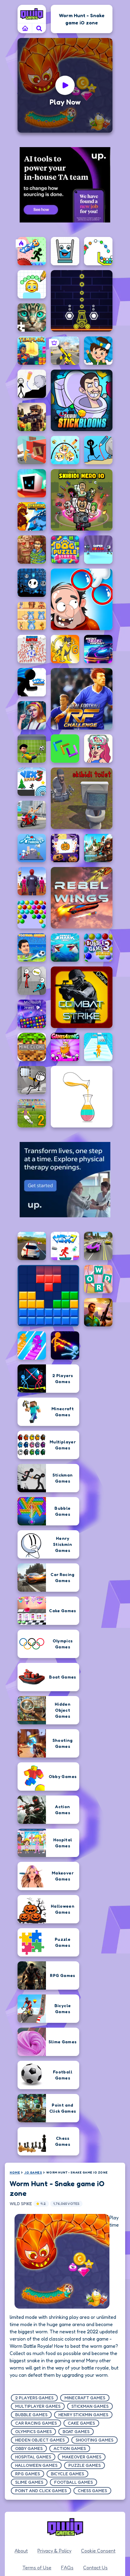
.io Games (33, 2172)
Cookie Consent (98, 2551)
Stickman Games (90, 2406)
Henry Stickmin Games (83, 2415)
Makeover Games (82, 2457)
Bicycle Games (67, 2474)
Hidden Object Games (40, 2440)
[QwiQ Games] (32, 14)
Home (15, 2172)
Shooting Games (94, 2440)
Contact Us (95, 2568)
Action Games (70, 2448)
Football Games (73, 2482)
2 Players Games (34, 2398)
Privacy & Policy (54, 2551)
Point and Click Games (41, 2491)
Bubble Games (31, 2415)
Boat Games (76, 2431)
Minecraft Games (85, 2398)
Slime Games (29, 2482)
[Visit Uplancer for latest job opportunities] (65, 185)
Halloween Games (36, 2465)
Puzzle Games (84, 2465)
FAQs (67, 2568)
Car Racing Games (36, 2423)
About (21, 2551)
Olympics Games (33, 2431)
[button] (39, 28)
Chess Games (92, 2491)
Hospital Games (33, 2457)
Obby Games (29, 2448)
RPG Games (28, 2474)
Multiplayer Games (38, 2406)
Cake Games (81, 2423)
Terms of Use (37, 2568)
